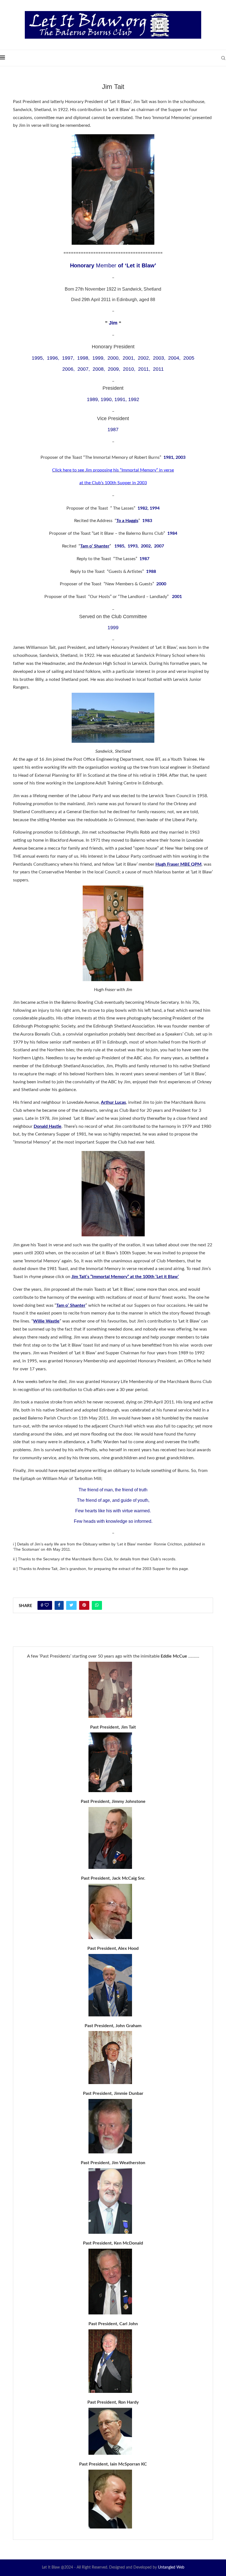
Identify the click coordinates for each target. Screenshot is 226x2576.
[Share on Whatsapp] (97, 1605)
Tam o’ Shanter (71, 1305)
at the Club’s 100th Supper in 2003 (113, 483)
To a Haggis (127, 521)
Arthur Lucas (113, 1102)
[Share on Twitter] (71, 1605)
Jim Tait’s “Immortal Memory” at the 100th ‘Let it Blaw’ (125, 1277)
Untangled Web (171, 2567)
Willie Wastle (46, 1321)
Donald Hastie (48, 1126)
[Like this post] (47, 1605)
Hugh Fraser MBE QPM (178, 864)
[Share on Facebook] (59, 1605)
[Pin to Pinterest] (84, 1605)
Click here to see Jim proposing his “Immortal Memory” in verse (113, 470)
